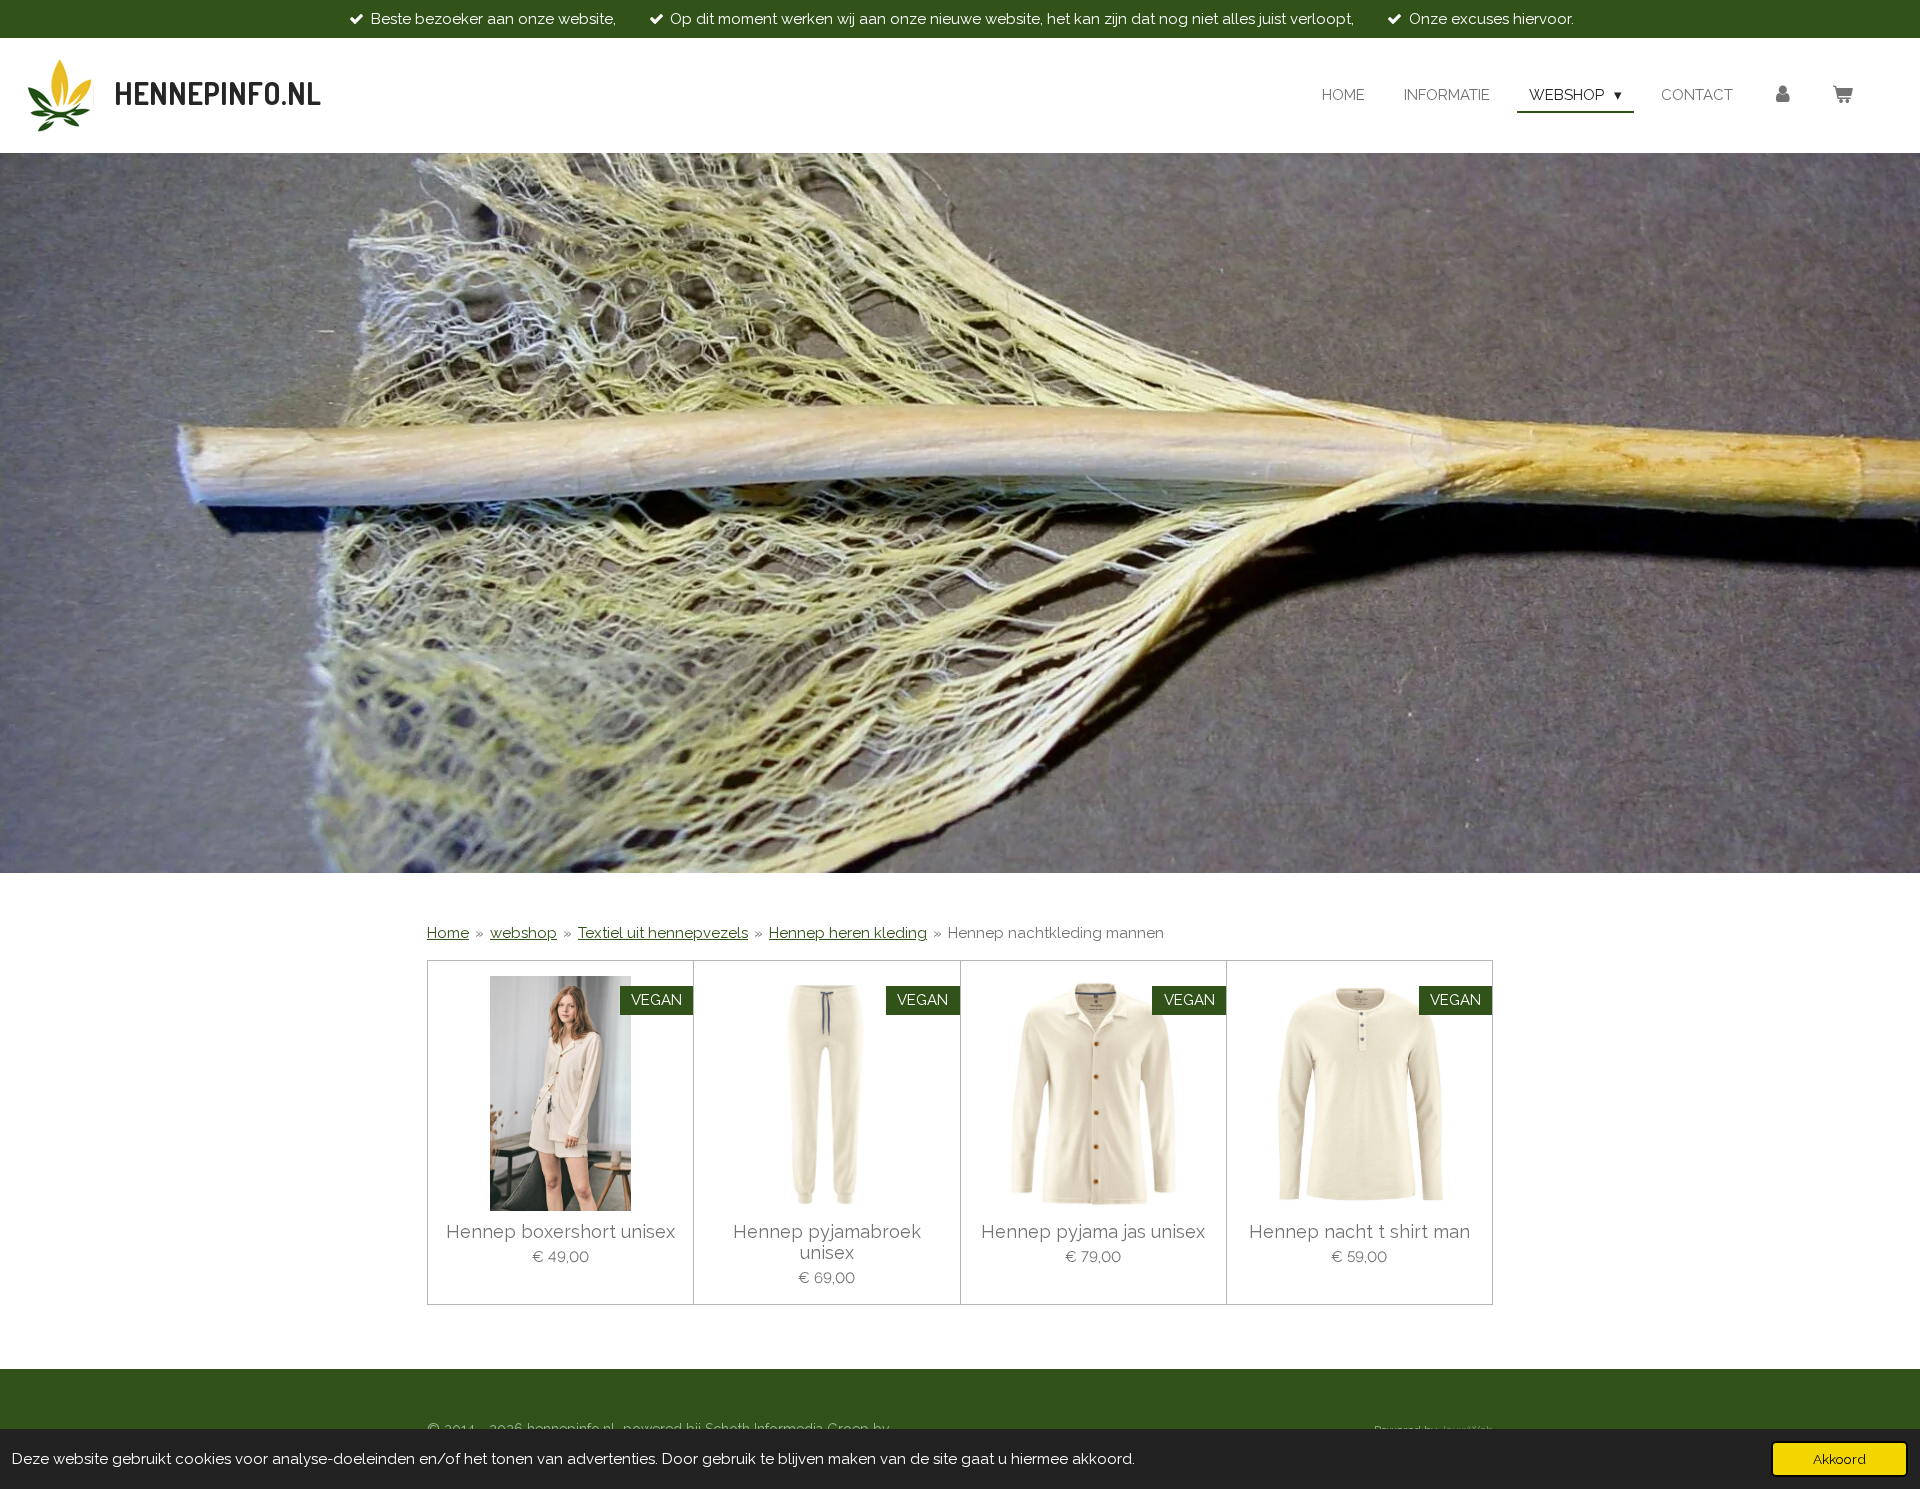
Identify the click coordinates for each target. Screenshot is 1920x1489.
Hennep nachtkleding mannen (1056, 933)
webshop (523, 933)
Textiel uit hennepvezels (663, 933)
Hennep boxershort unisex (560, 1231)
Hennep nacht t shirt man (1359, 1231)
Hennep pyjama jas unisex (1093, 1231)
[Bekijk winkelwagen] (1842, 95)
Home (448, 933)
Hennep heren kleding (848, 933)
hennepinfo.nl (217, 93)
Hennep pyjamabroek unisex (827, 1242)
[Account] (1782, 95)
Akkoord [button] (1839, 1459)
